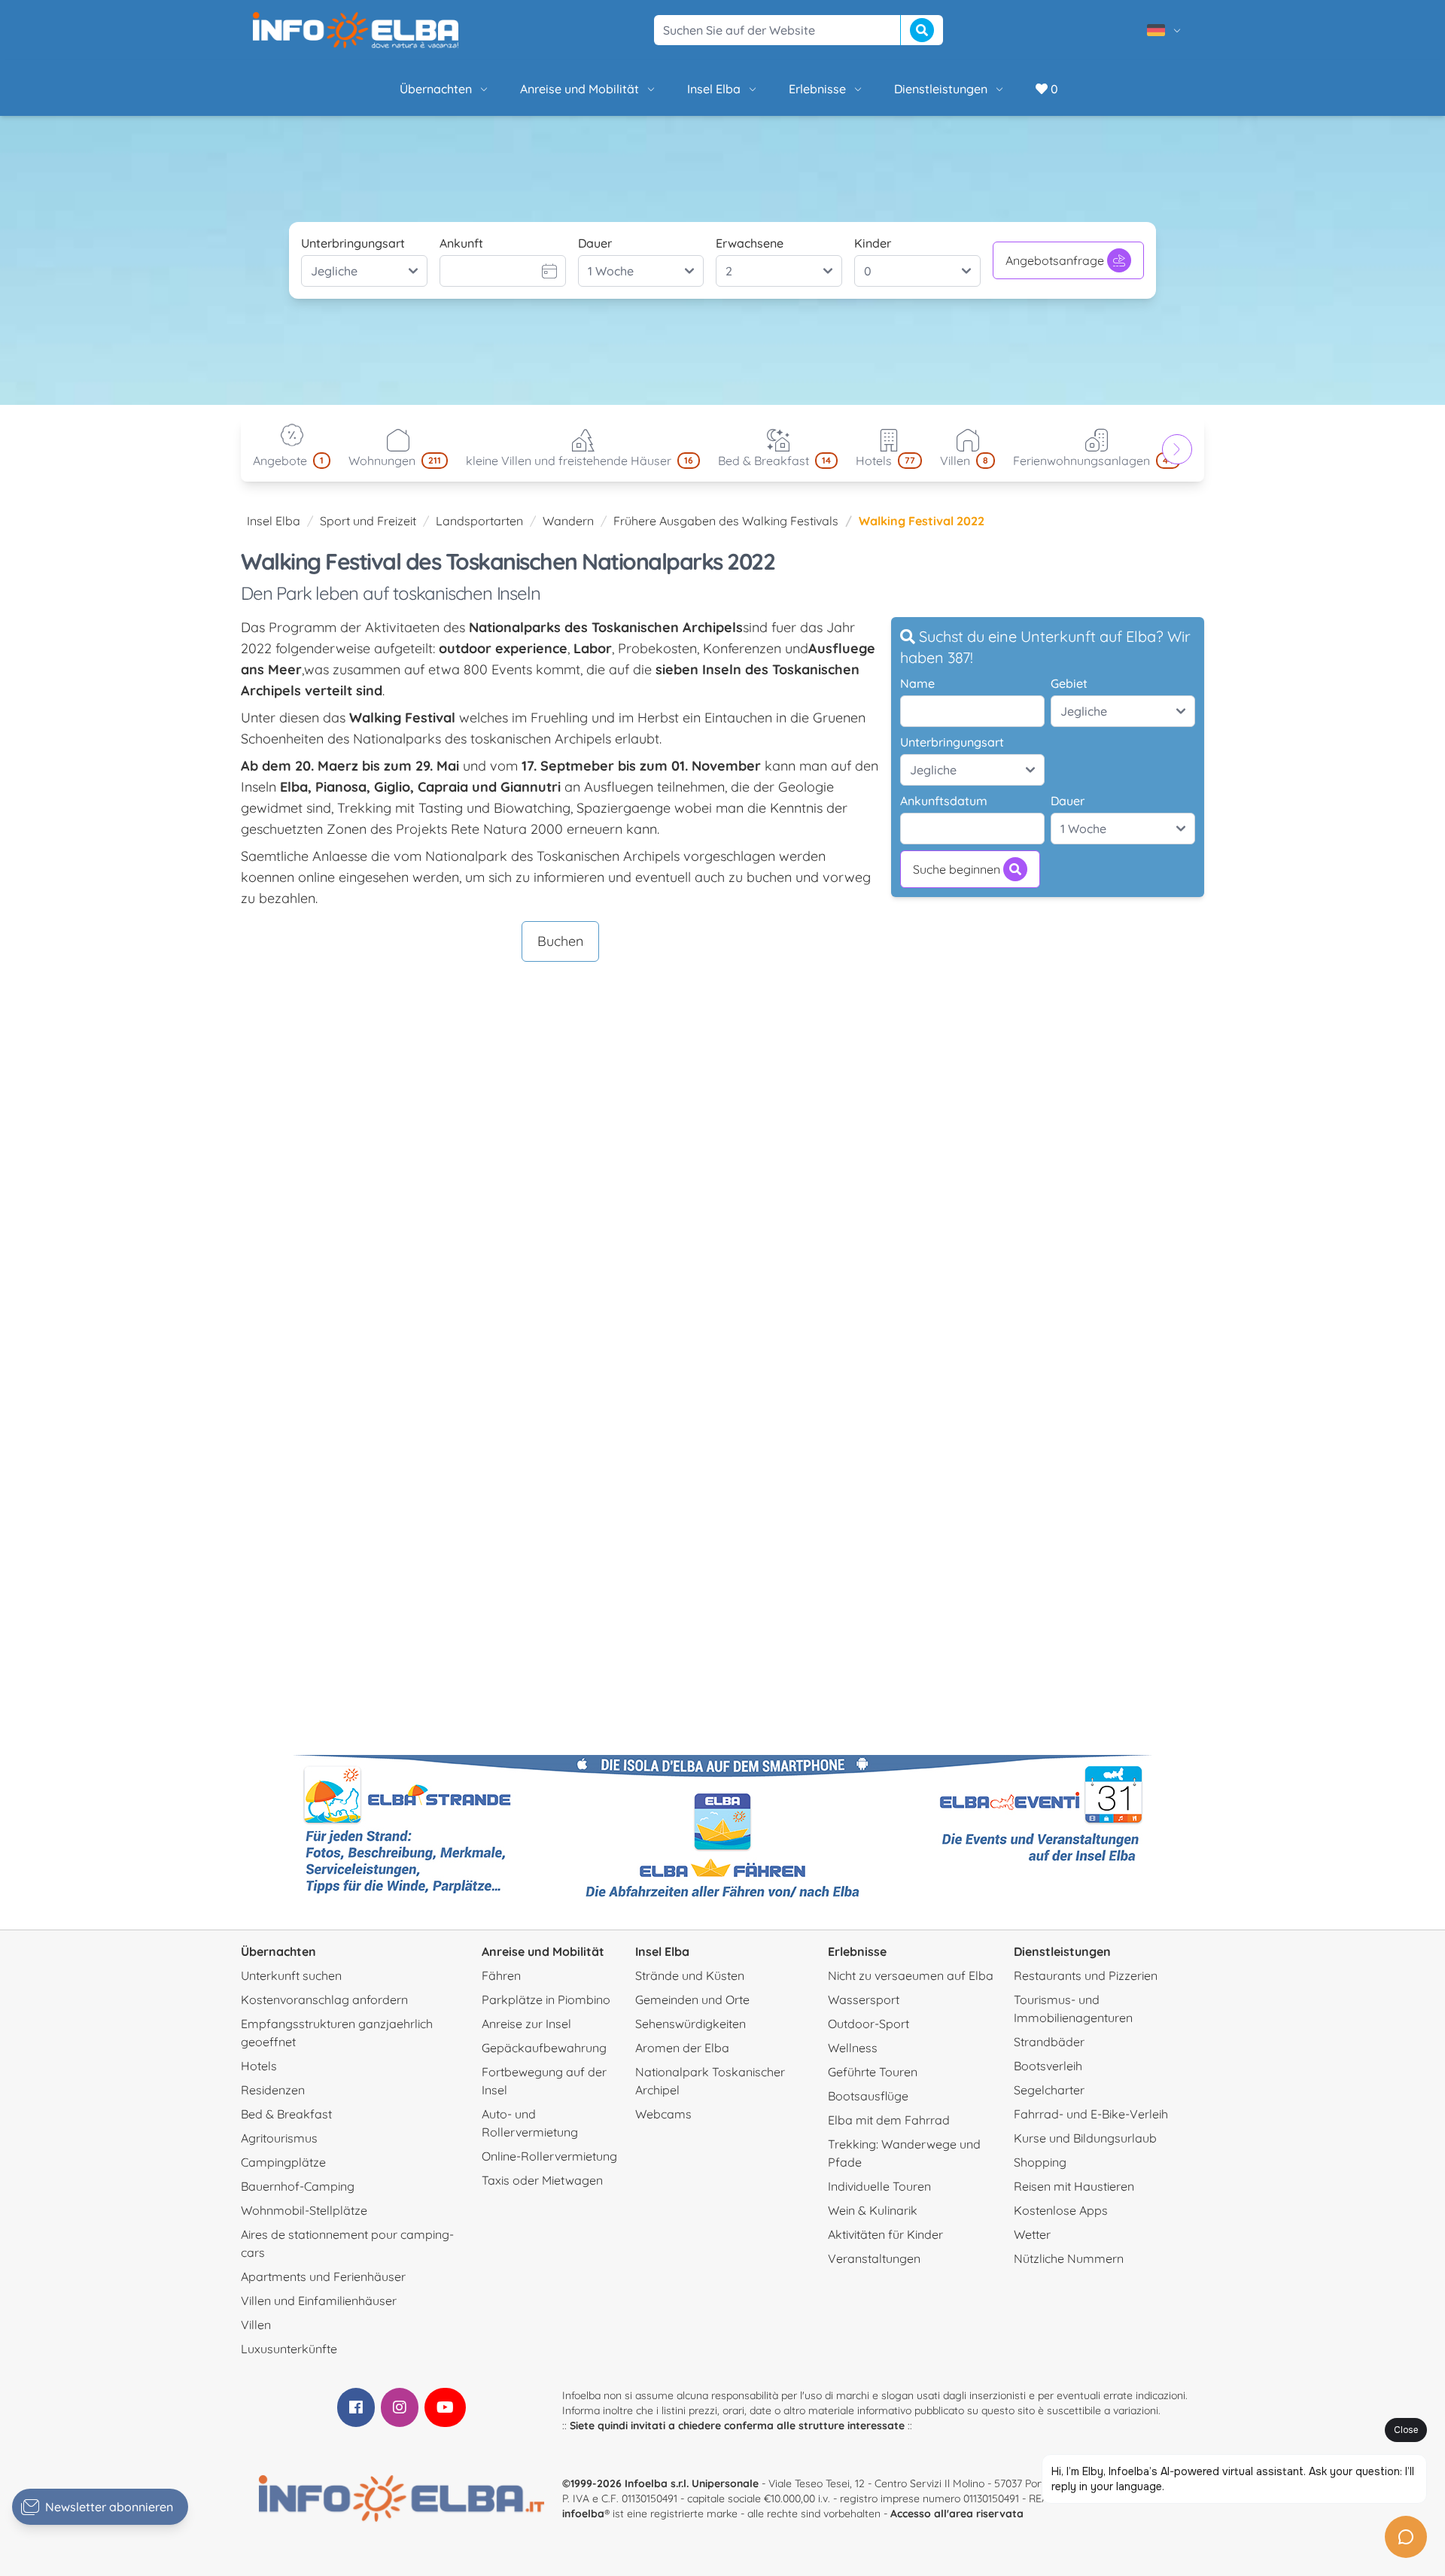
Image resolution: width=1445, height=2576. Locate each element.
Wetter (1032, 2234)
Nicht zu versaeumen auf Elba (911, 1975)
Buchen (560, 941)
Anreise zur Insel (526, 2024)
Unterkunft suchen (291, 1975)
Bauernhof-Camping (298, 2186)
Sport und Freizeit (368, 521)
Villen (256, 2325)
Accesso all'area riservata (957, 2514)
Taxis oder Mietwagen (542, 2180)
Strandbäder (1049, 2042)
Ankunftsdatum (944, 801)
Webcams (663, 2114)
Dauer (595, 243)
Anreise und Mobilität (580, 89)
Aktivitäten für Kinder (885, 2234)
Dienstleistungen (941, 89)
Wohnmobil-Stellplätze (304, 2210)
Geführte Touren (873, 2072)
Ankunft (461, 243)
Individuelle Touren (879, 2186)
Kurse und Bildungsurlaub (1085, 2138)
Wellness (853, 2048)
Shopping (1040, 2162)
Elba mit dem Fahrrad (889, 2120)
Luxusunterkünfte (289, 2349)
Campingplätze (283, 2162)
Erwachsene (750, 243)
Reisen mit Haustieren (1074, 2186)
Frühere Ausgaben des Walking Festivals (726, 521)
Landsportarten (479, 521)
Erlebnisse (817, 89)
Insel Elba (714, 89)
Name (917, 683)
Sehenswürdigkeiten (691, 2024)
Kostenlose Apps (1061, 2210)
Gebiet (1069, 683)
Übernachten (436, 89)
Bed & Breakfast (286, 2114)
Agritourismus (279, 2138)
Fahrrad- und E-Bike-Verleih (1091, 2114)
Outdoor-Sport (869, 2024)
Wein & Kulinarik (873, 2210)
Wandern (568, 521)
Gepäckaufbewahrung (544, 2048)
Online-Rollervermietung (549, 2156)
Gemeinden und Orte (692, 2000)
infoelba (583, 2514)
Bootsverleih (1048, 2066)
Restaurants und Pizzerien (1086, 1975)
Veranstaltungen (874, 2258)
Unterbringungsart (353, 243)
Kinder (873, 243)
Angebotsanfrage (1055, 260)
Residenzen (273, 2090)
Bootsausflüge (868, 2096)
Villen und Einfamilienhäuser (319, 2301)
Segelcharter (1049, 2090)
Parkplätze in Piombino (546, 2000)
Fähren (501, 1975)
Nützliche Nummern (1069, 2258)
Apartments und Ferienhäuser (323, 2276)
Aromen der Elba (682, 2048)
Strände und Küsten (690, 1975)
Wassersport (864, 2000)
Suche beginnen (957, 869)
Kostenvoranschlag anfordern (324, 2000)
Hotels (259, 2066)
